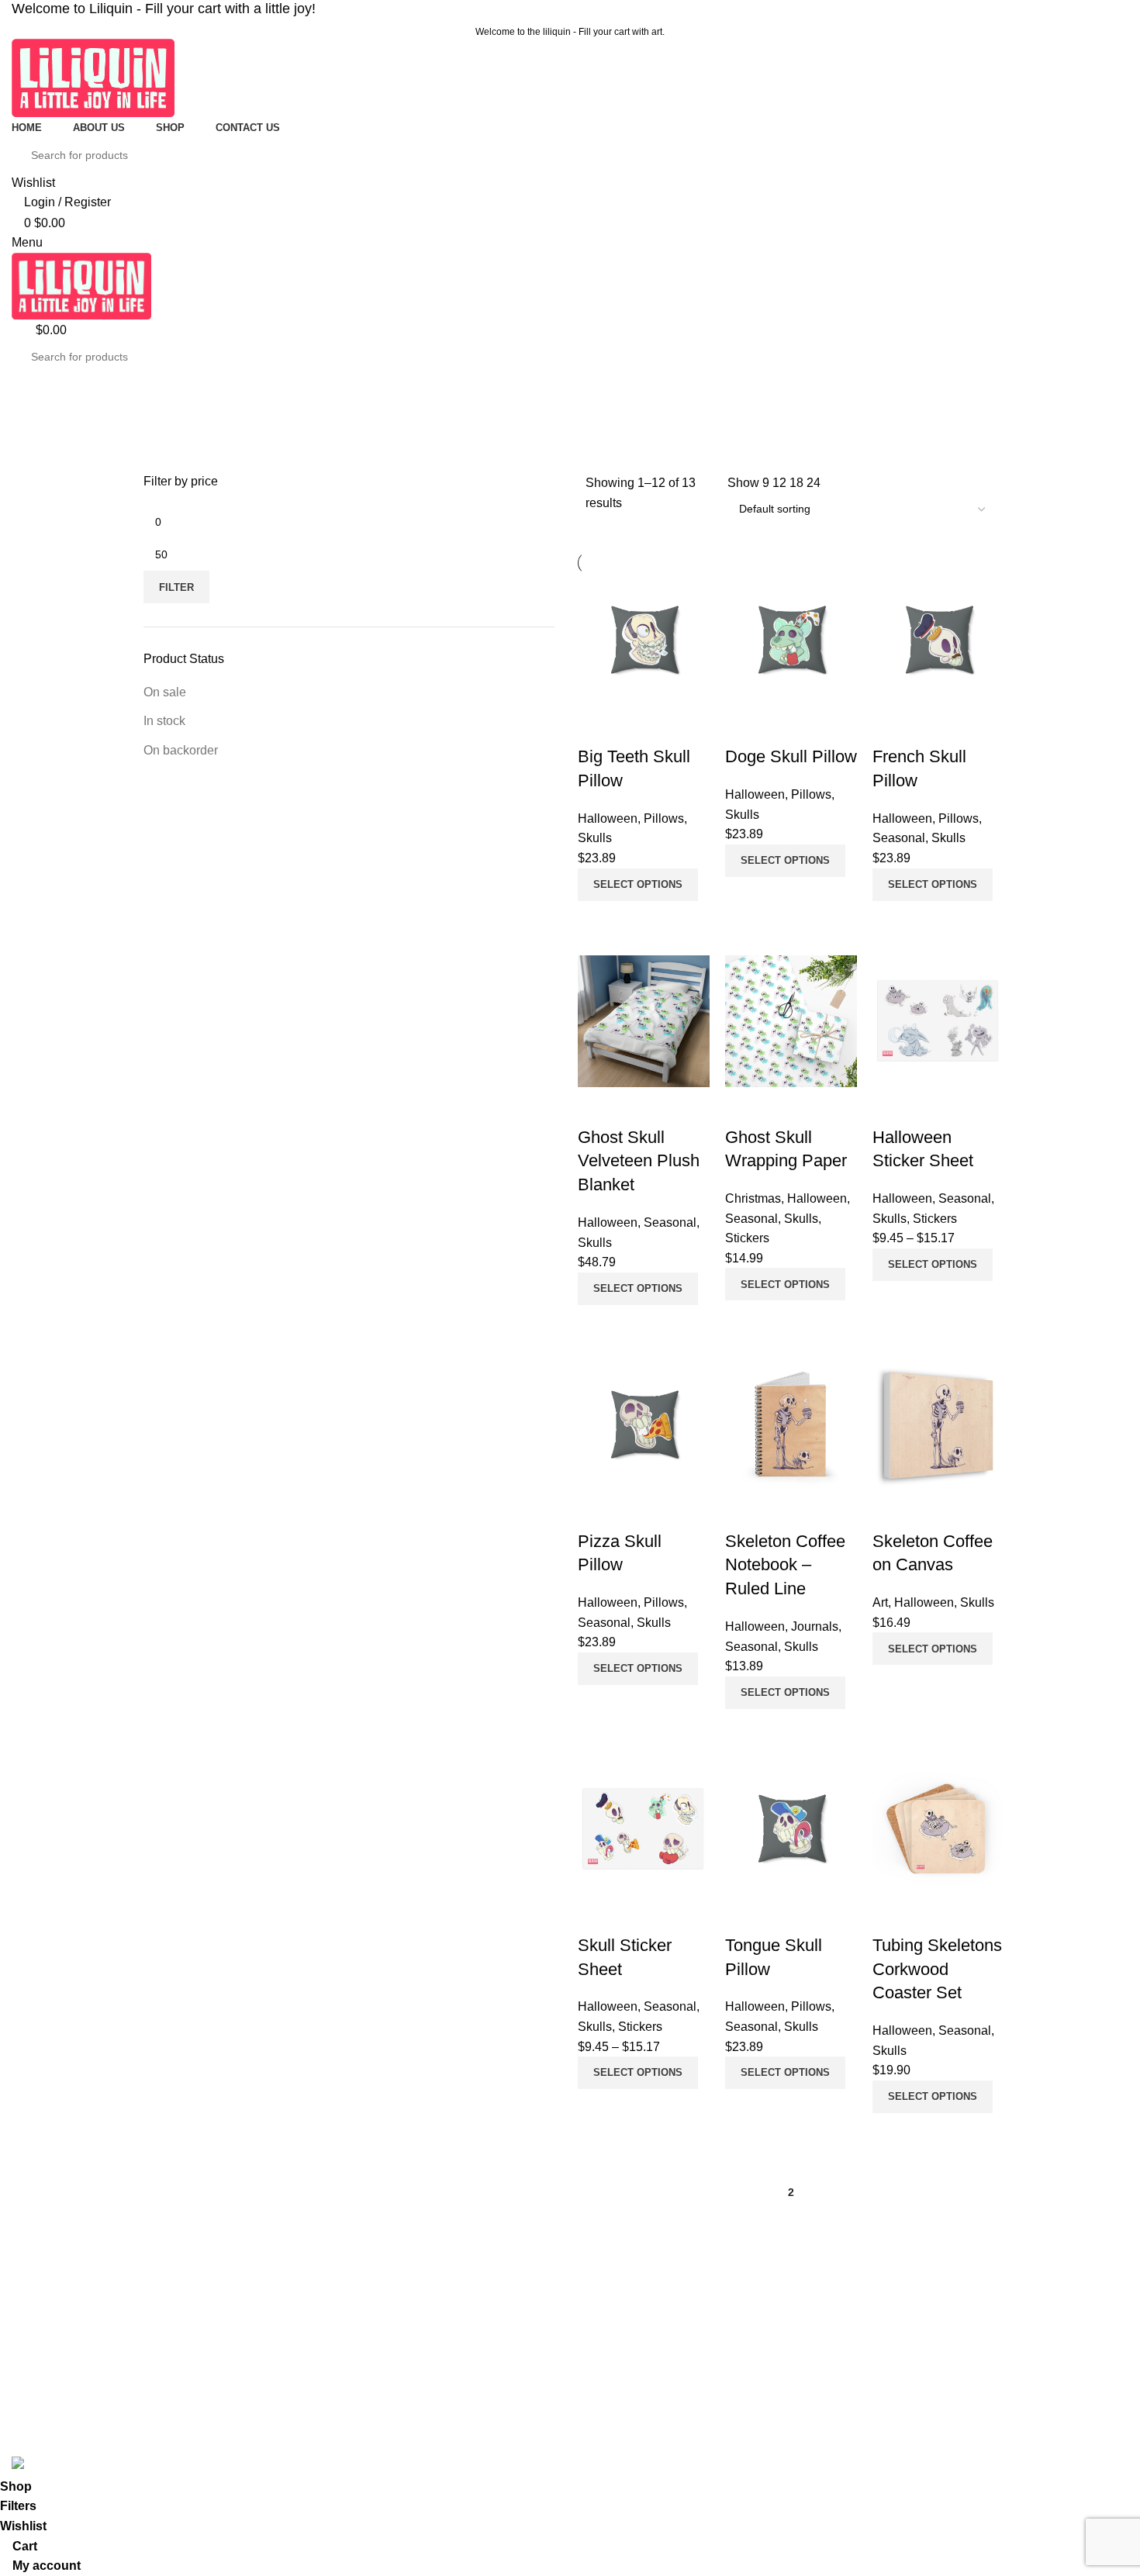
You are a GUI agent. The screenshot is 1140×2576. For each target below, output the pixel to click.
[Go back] (159, 392)
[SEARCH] (1103, 155)
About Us (166, 2354)
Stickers (452, 2407)
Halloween (458, 2354)
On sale (165, 692)
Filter (176, 587)
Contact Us (171, 2407)
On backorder (181, 750)
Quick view (597, 920)
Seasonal (456, 2381)
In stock (164, 721)
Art (440, 2328)
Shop (156, 2381)
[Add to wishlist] (597, 726)
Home (158, 2328)
